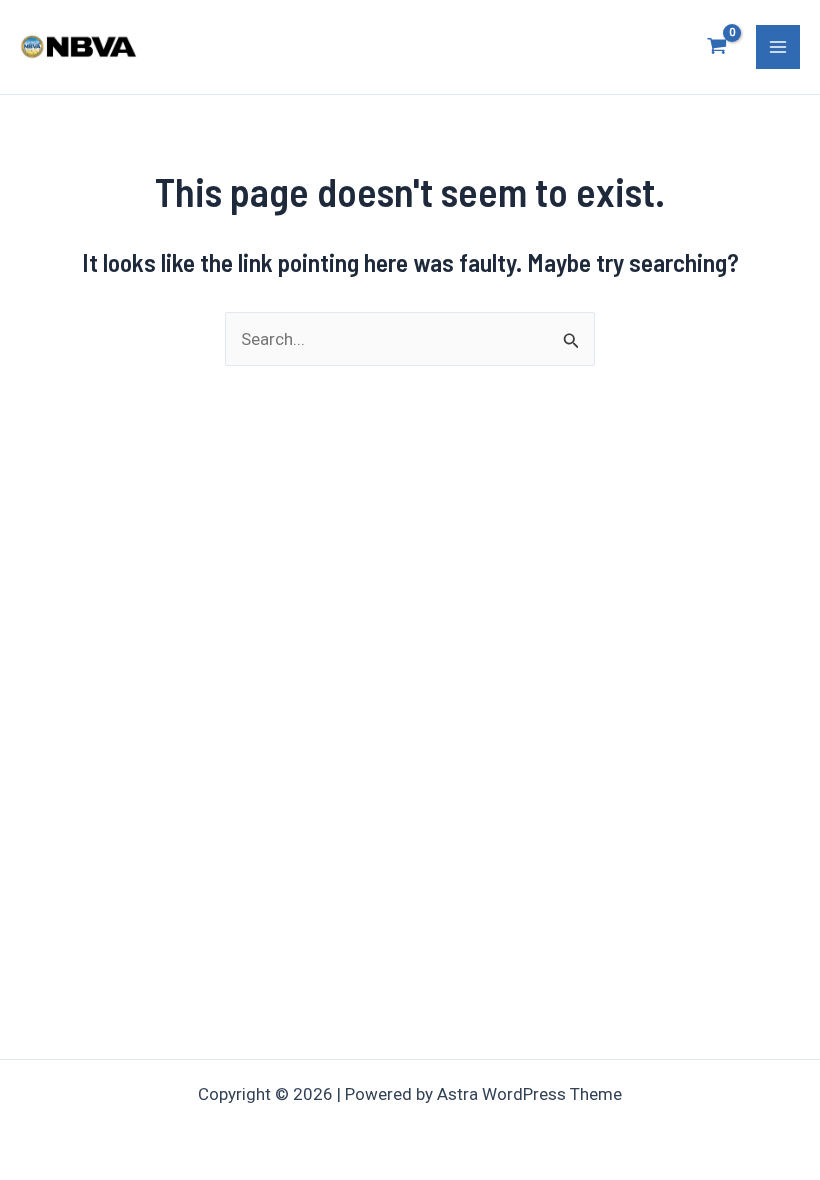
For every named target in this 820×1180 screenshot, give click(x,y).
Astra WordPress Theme (529, 1094)
